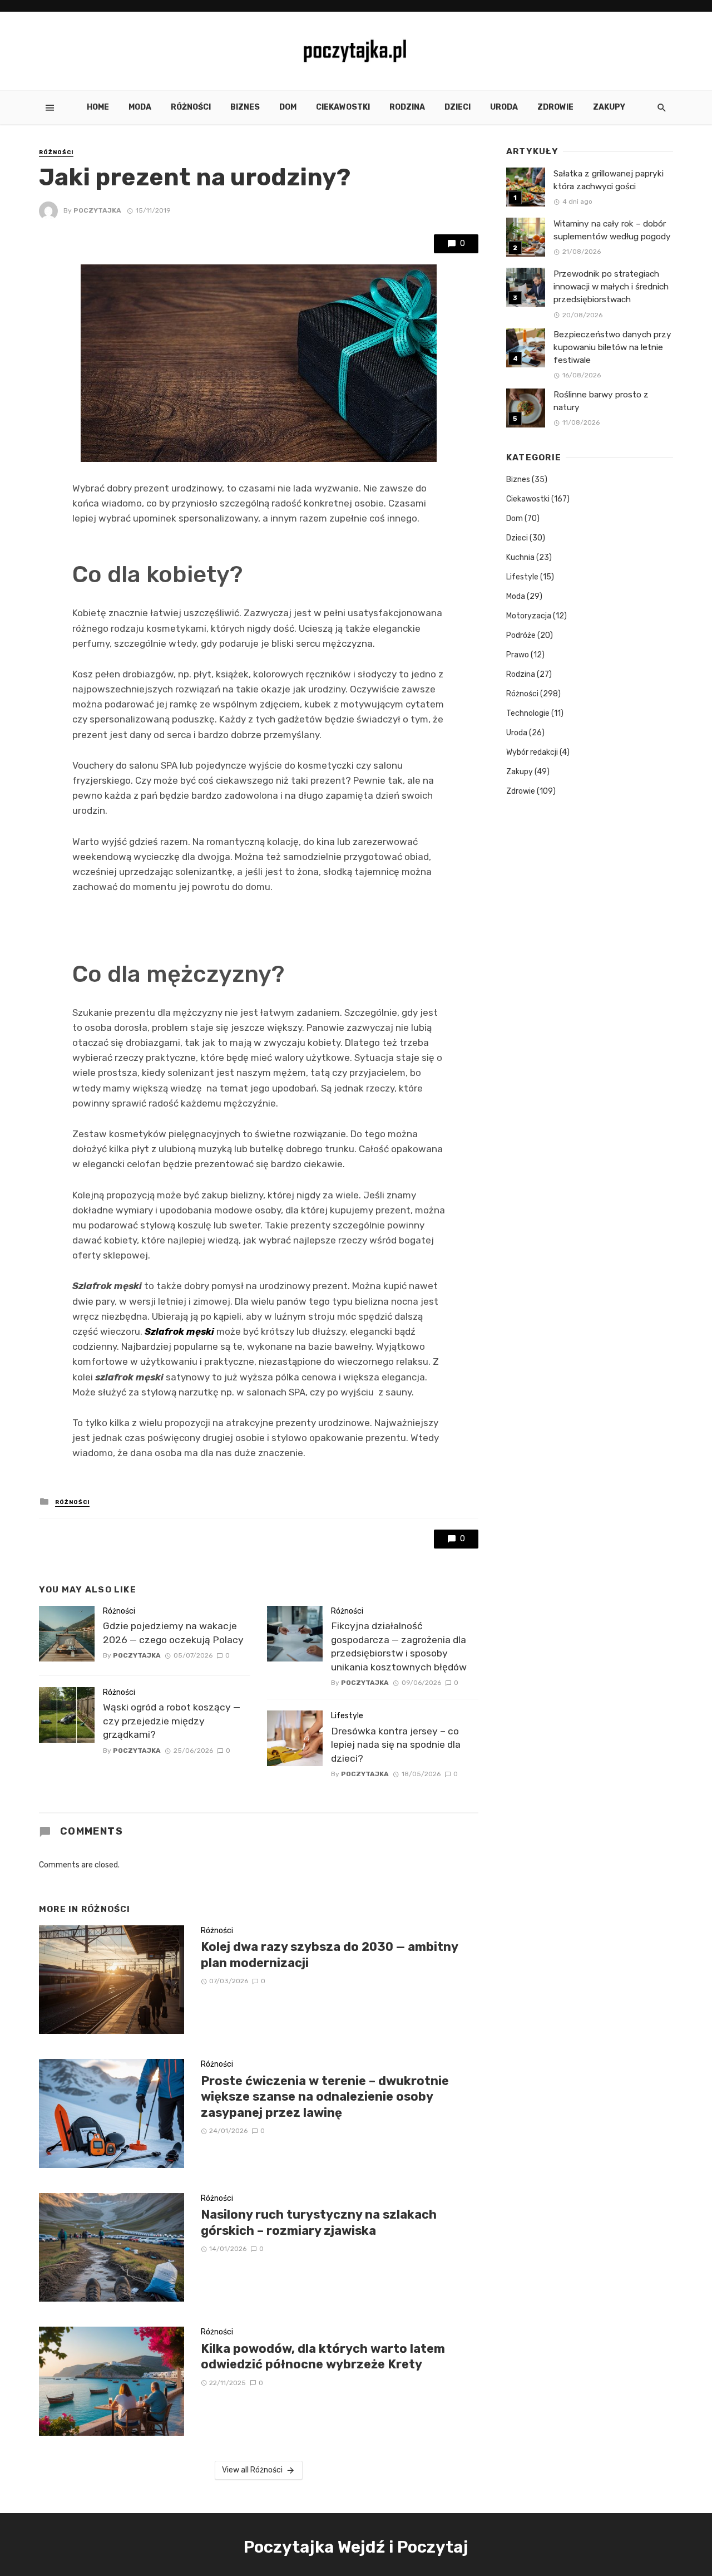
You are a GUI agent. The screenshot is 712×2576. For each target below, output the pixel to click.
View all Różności (252, 2470)
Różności (191, 107)
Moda (140, 107)
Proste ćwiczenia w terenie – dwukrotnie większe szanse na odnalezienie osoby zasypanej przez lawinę (325, 2097)
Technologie (528, 713)
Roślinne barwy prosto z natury (601, 401)
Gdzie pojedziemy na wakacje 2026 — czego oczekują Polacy (173, 1633)
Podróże (521, 635)
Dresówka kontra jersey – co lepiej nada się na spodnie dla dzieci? (396, 1745)
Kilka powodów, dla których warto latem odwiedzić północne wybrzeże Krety (323, 2356)
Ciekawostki (343, 107)
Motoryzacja (529, 616)
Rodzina (407, 107)
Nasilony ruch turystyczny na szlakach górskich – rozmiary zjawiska (319, 2222)
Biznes (245, 107)
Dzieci (458, 107)
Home (98, 107)
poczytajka (97, 210)
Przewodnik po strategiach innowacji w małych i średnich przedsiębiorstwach (611, 287)
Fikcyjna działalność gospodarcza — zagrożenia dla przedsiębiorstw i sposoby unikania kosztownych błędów (399, 1646)
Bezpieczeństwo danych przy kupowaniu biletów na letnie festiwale (612, 347)
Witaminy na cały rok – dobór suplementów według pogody (612, 230)
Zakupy (609, 107)
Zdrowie (555, 107)
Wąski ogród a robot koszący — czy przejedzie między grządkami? (172, 1721)
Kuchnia (520, 557)
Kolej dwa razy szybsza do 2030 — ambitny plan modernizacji (329, 1955)
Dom (288, 107)
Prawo (518, 655)
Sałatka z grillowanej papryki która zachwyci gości (609, 180)
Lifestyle (347, 1716)
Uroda (504, 107)
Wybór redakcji (532, 752)
